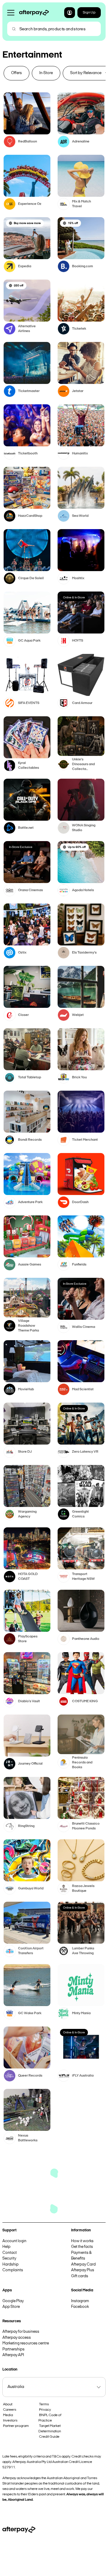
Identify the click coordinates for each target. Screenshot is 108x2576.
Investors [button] (10, 2421)
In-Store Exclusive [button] (21, 847)
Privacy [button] (45, 2410)
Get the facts (82, 2247)
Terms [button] (44, 2404)
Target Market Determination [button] (50, 2429)
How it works (82, 2241)
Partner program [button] (16, 2426)
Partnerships (13, 2349)
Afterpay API (13, 2355)
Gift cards (80, 2276)
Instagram (80, 2301)
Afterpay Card (83, 2264)
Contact (10, 2253)
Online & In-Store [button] (74, 598)
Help (6, 2247)
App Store (11, 2307)
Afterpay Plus (83, 2270)
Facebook (80, 2307)
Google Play (13, 2301)
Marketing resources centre (26, 2343)
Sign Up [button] (89, 13)
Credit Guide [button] (49, 2437)
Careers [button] (10, 2410)
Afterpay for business (21, 2332)
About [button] (8, 2404)
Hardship (10, 2264)
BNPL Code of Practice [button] (50, 2418)
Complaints (13, 2270)
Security (9, 2258)
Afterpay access (17, 2338)
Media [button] (8, 2415)
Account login (14, 2241)
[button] (70, 13)
